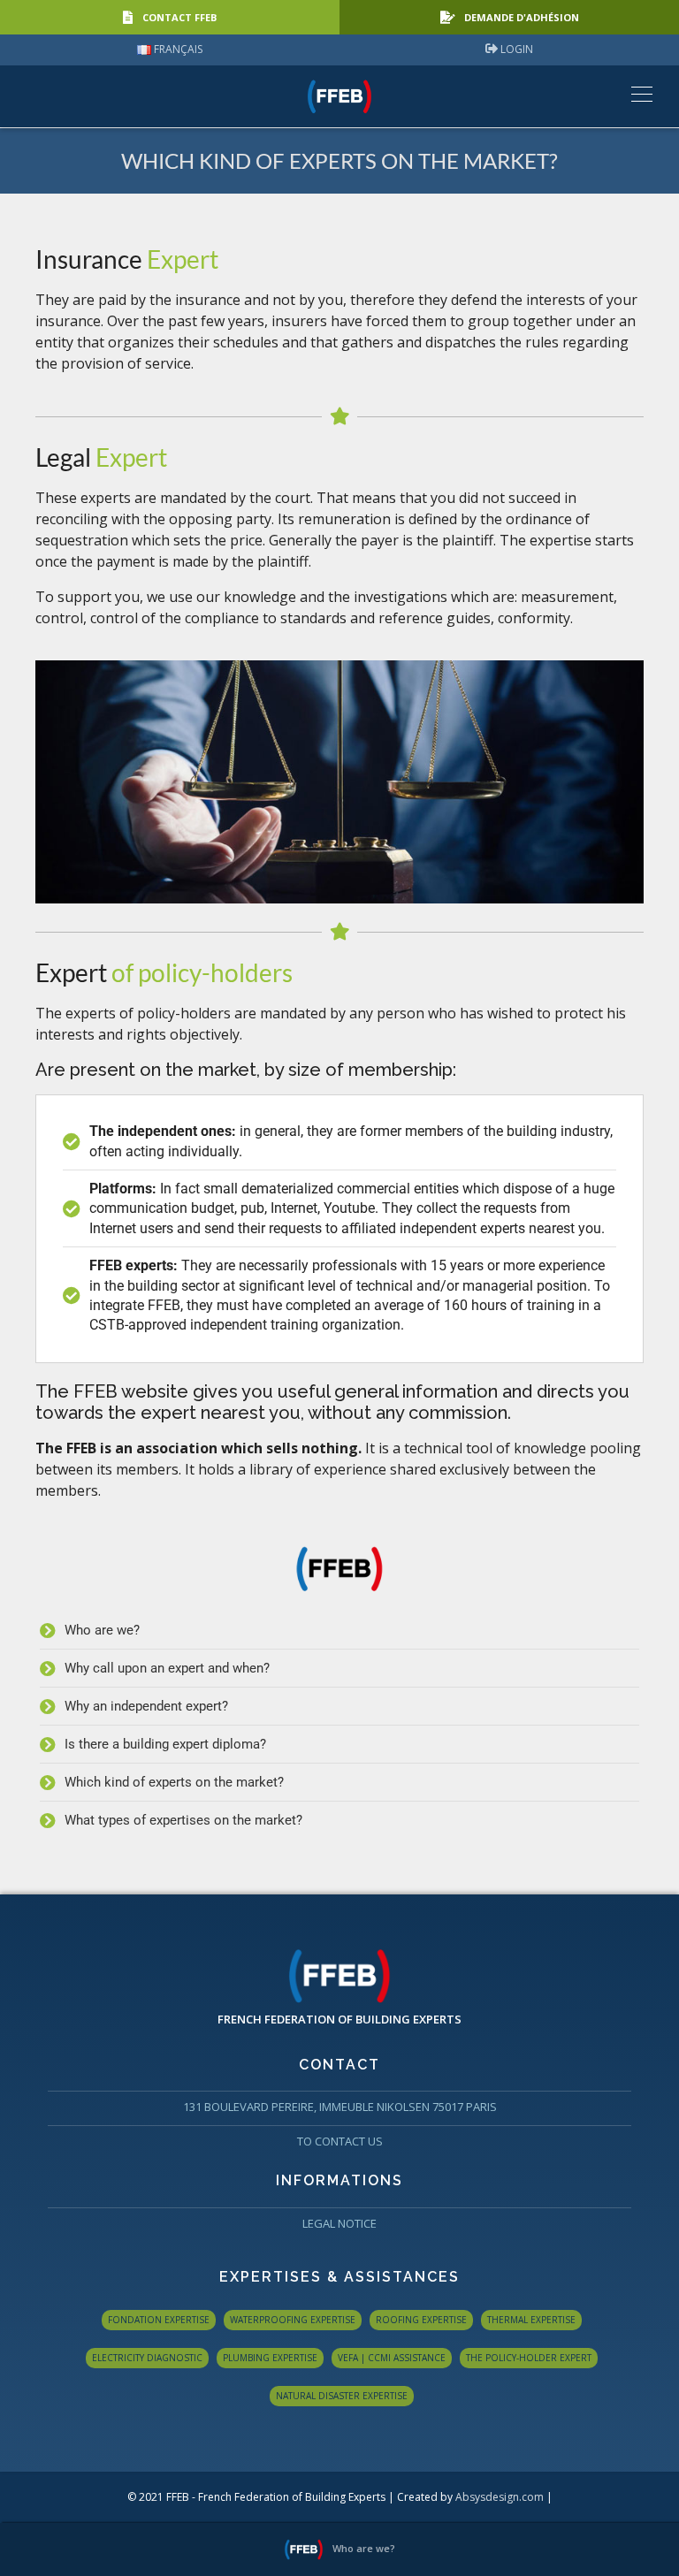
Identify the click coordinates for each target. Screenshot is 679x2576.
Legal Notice (339, 2223)
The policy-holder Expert (529, 2358)
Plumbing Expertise (270, 2358)
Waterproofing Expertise (293, 2320)
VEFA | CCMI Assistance (392, 2358)
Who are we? (364, 2548)
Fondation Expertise (159, 2320)
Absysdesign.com (500, 2497)
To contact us (340, 2141)
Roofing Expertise (421, 2320)
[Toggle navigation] (637, 93)
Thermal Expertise (531, 2320)
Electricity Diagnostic (147, 2358)
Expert (164, 972)
